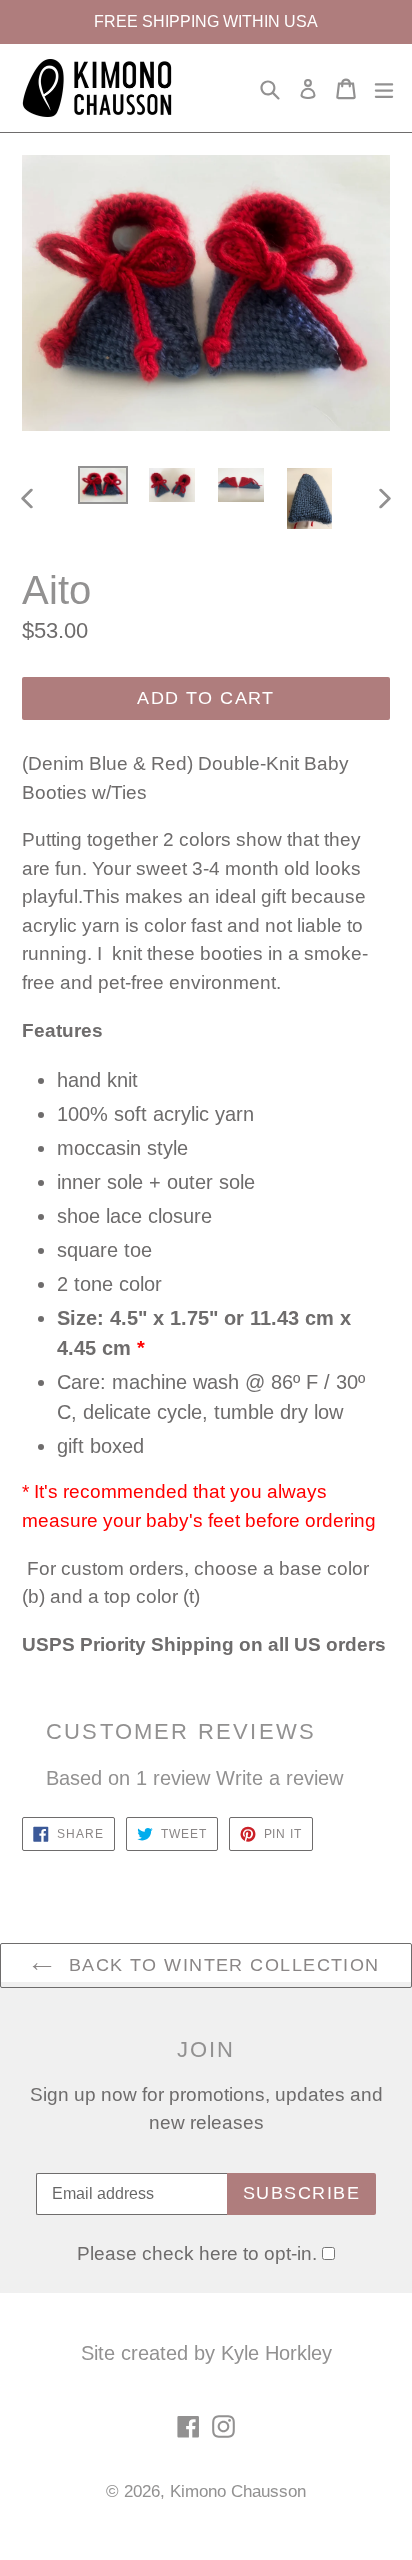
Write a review (279, 1778)
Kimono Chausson (238, 2491)
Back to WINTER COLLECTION (220, 1965)
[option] (102, 485)
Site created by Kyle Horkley (206, 2353)
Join (206, 2049)
